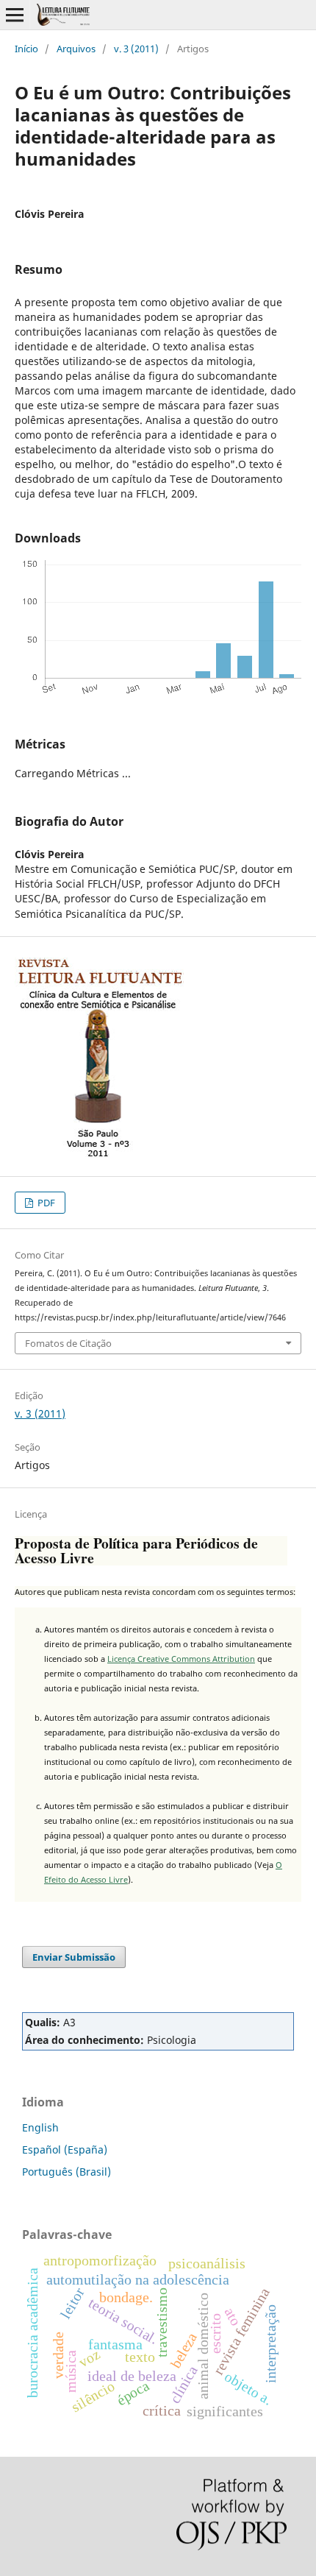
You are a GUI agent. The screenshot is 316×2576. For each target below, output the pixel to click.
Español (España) (65, 2149)
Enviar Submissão (74, 1957)
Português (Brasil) (67, 2172)
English (40, 2127)
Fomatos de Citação (68, 1343)
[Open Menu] (15, 15)
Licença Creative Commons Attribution (181, 1659)
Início (26, 49)
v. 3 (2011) (136, 49)
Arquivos (76, 49)
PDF (45, 1203)
